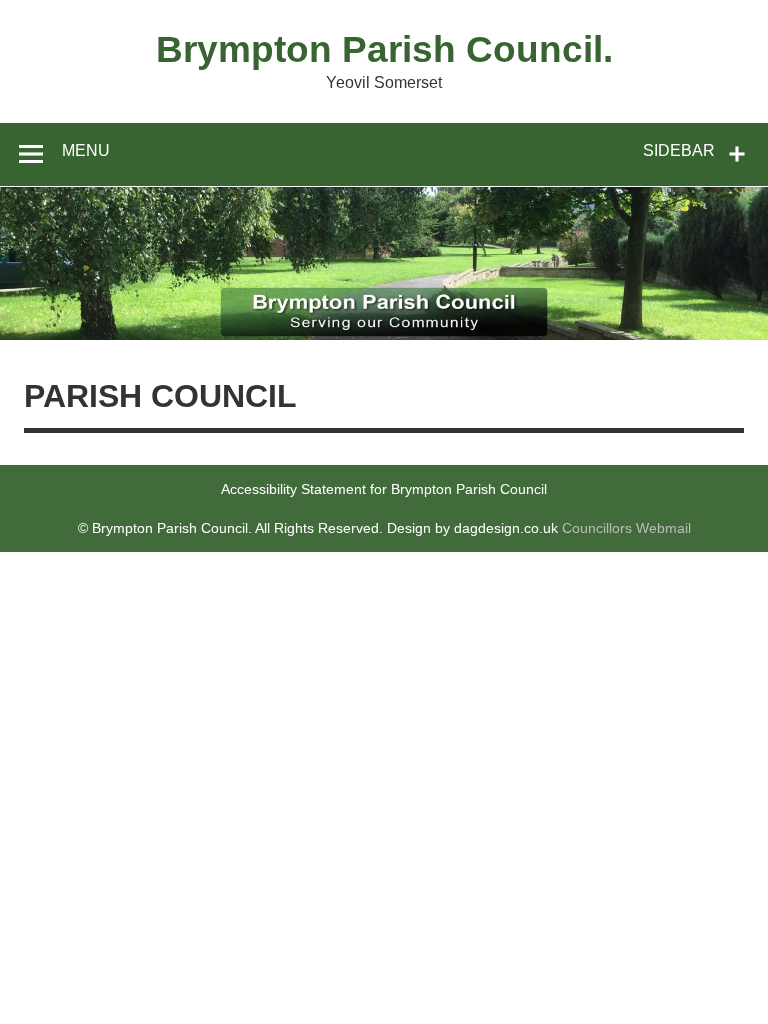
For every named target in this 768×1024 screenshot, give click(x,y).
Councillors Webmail (626, 528)
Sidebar (679, 150)
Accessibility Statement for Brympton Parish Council (384, 489)
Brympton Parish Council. (384, 49)
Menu (86, 150)
